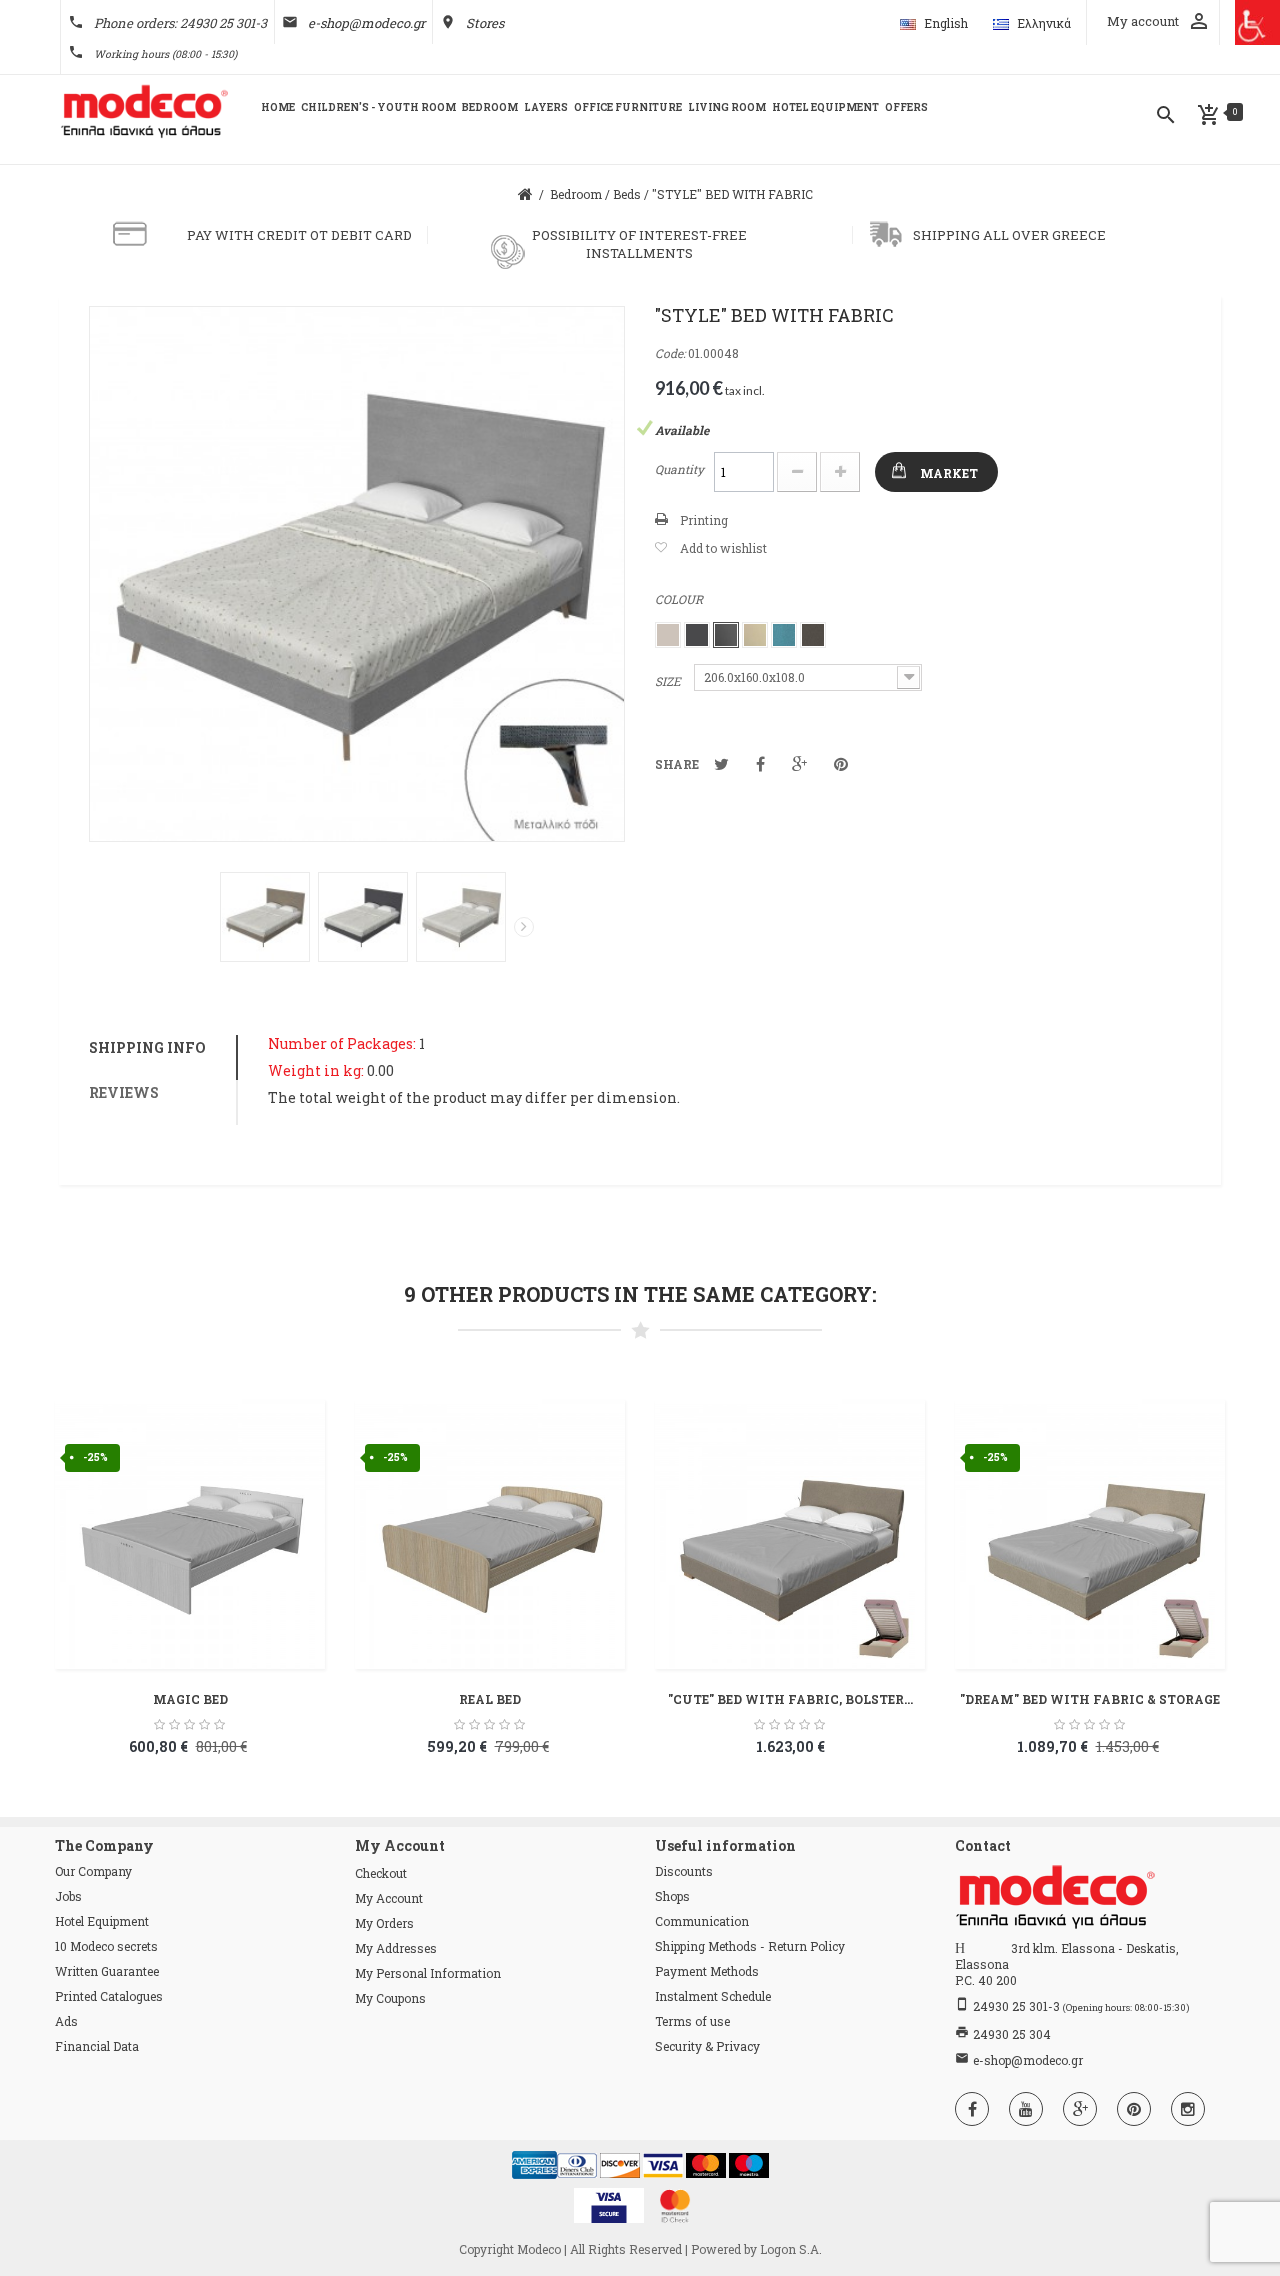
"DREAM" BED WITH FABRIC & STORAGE (1090, 1699)
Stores (485, 23)
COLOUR (680, 599)
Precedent (206, 931)
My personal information (428, 1973)
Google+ (799, 764)
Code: (670, 353)
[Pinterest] (1134, 2109)
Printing (704, 520)
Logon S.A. (791, 2249)
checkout (381, 1873)
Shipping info (147, 1047)
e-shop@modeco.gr (366, 23)
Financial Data (97, 2046)
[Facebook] (972, 2109)
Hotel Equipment (102, 1921)
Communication (702, 1921)
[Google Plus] (1080, 2109)
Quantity (679, 469)
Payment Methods (707, 1971)
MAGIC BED (190, 1699)
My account (389, 1898)
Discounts (684, 1871)
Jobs (68, 1896)
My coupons (390, 1998)
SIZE (669, 681)
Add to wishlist (723, 548)
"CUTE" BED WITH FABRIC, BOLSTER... (790, 1699)
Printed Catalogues (109, 1996)
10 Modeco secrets (106, 1946)
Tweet (721, 764)
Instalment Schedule (713, 1996)
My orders (384, 1923)
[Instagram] (1188, 2109)
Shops (672, 1896)
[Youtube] (1026, 2109)
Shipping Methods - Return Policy (750, 1946)
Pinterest (841, 764)
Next (524, 927)
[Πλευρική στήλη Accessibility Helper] (1257, 22)
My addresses (396, 1948)
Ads (66, 2021)
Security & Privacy (707, 2046)
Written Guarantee (107, 1971)
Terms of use (692, 2021)
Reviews (124, 1092)
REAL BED (490, 1699)
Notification (760, 764)
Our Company (93, 1871)
